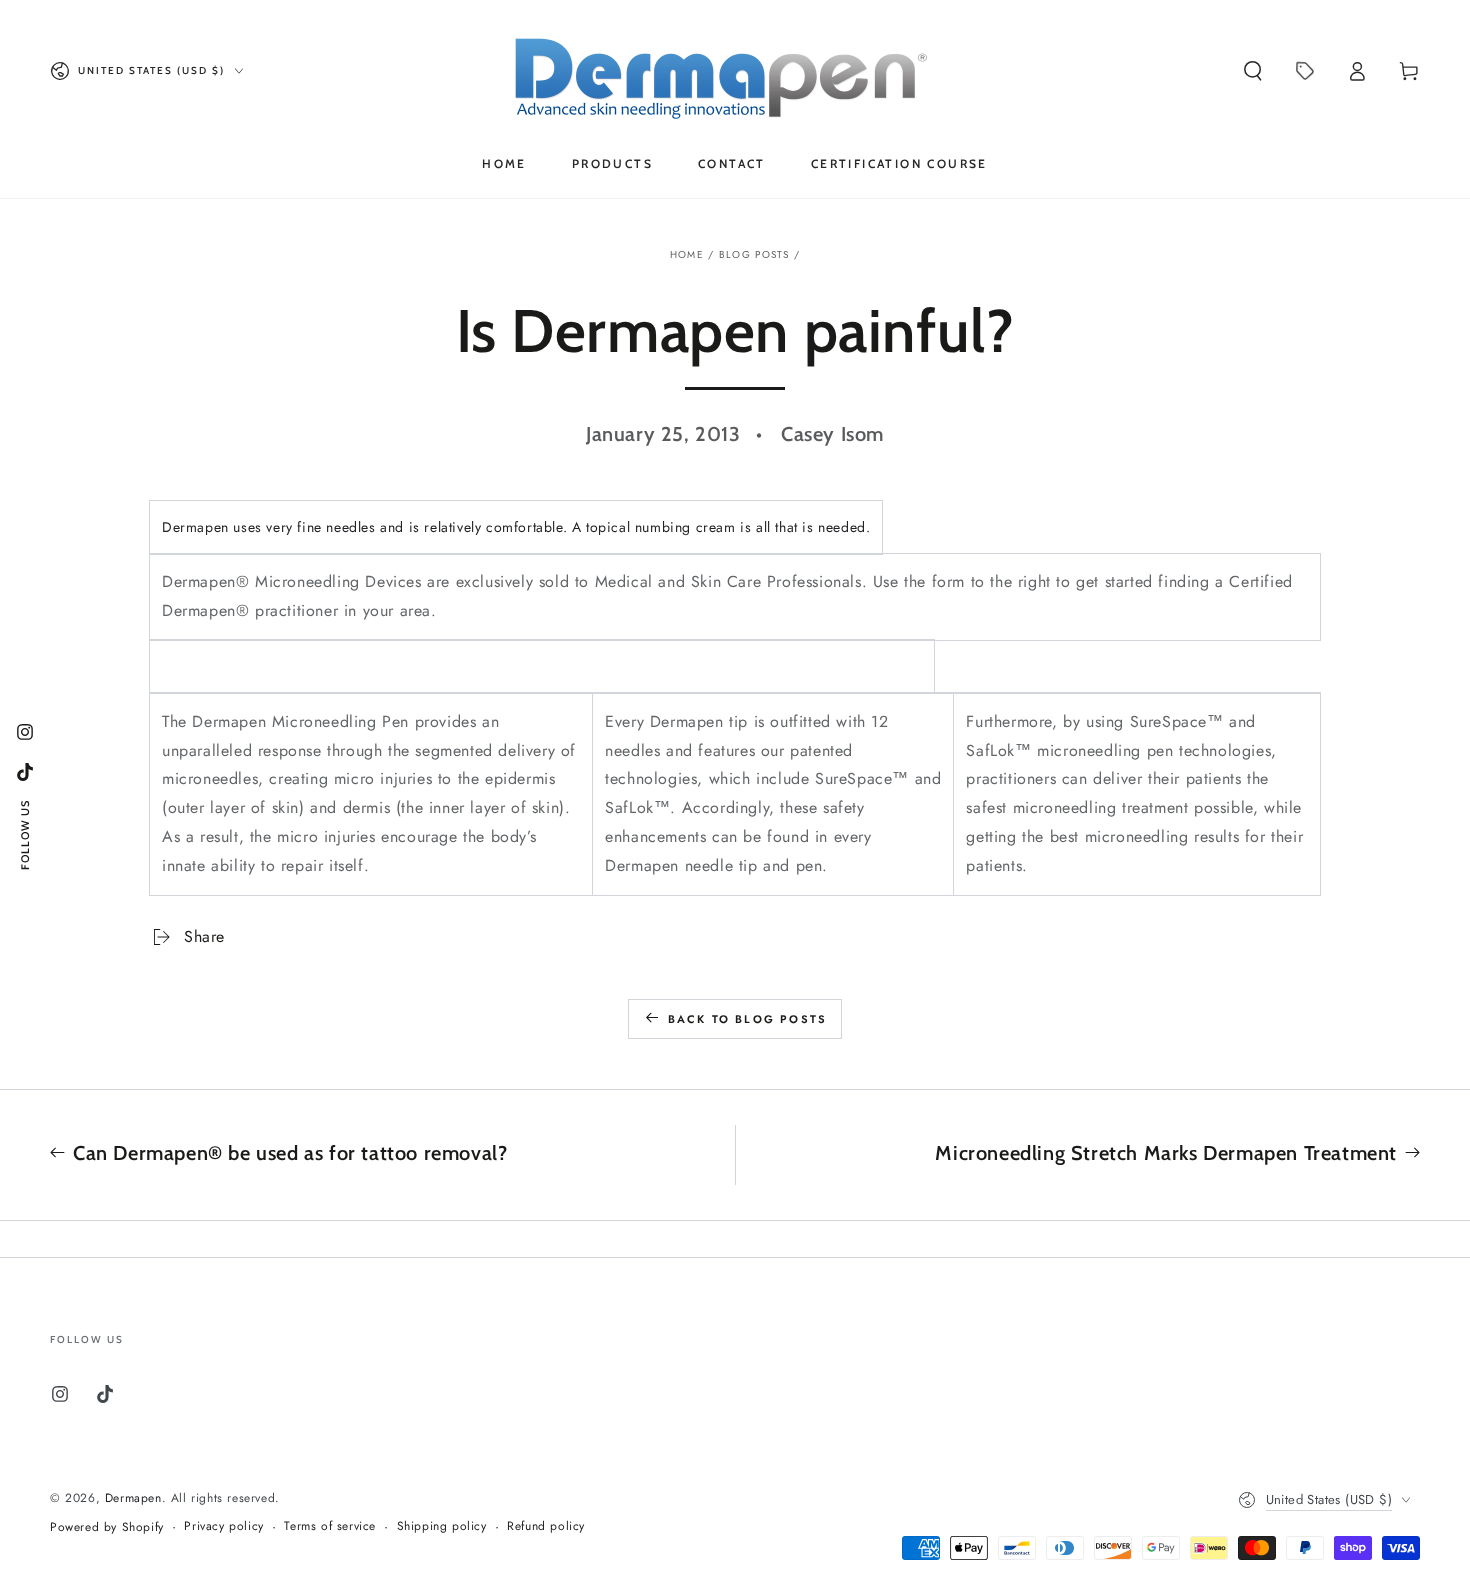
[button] (1253, 71)
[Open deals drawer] (1305, 71)
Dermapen (133, 1498)
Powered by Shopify (107, 1527)
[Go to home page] (735, 71)
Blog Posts (754, 254)
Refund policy (546, 1526)
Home (687, 254)
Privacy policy (223, 1526)
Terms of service (330, 1526)
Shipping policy (442, 1526)
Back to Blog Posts (748, 1019)
